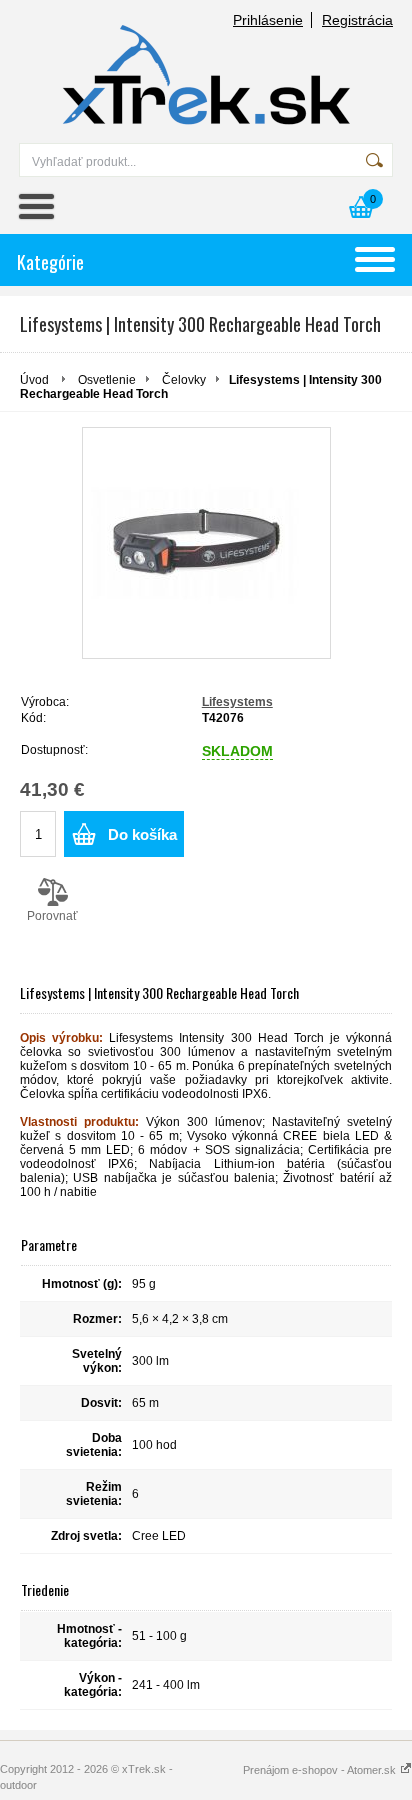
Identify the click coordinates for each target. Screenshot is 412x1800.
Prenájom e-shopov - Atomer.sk (321, 1770)
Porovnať (52, 916)
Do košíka (142, 834)
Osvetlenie (107, 380)
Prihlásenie (268, 20)
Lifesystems (237, 702)
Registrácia (357, 20)
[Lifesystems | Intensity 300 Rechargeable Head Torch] (206, 543)
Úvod (34, 380)
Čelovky (184, 380)
